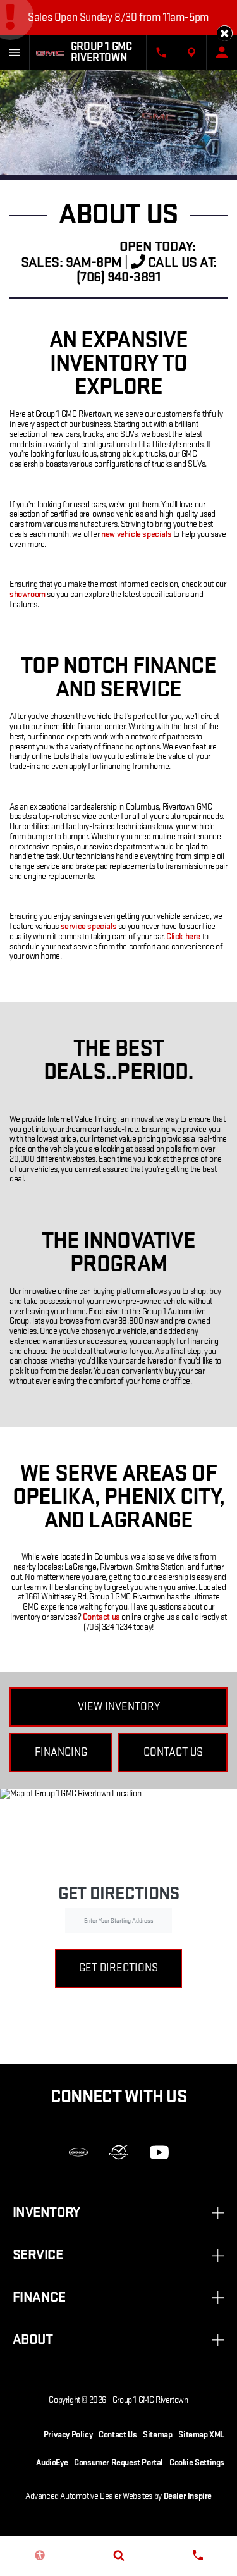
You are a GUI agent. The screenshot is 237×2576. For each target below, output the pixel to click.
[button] (225, 33)
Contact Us (118, 2435)
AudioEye (52, 2462)
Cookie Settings (197, 2462)
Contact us (101, 1617)
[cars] (78, 2152)
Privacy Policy (68, 2435)
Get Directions (118, 1968)
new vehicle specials (136, 534)
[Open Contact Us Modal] (161, 52)
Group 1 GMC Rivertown (150, 2400)
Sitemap (157, 2435)
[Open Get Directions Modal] (191, 52)
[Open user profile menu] (222, 52)
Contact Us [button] (173, 1752)
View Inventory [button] (119, 1707)
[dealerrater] (119, 2152)
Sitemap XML (201, 2435)
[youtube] (159, 2152)
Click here (183, 936)
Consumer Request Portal (118, 2462)
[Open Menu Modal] (15, 52)
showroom (27, 594)
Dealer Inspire (188, 2496)
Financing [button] (61, 1752)
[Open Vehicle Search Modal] (118, 2555)
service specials (89, 926)
